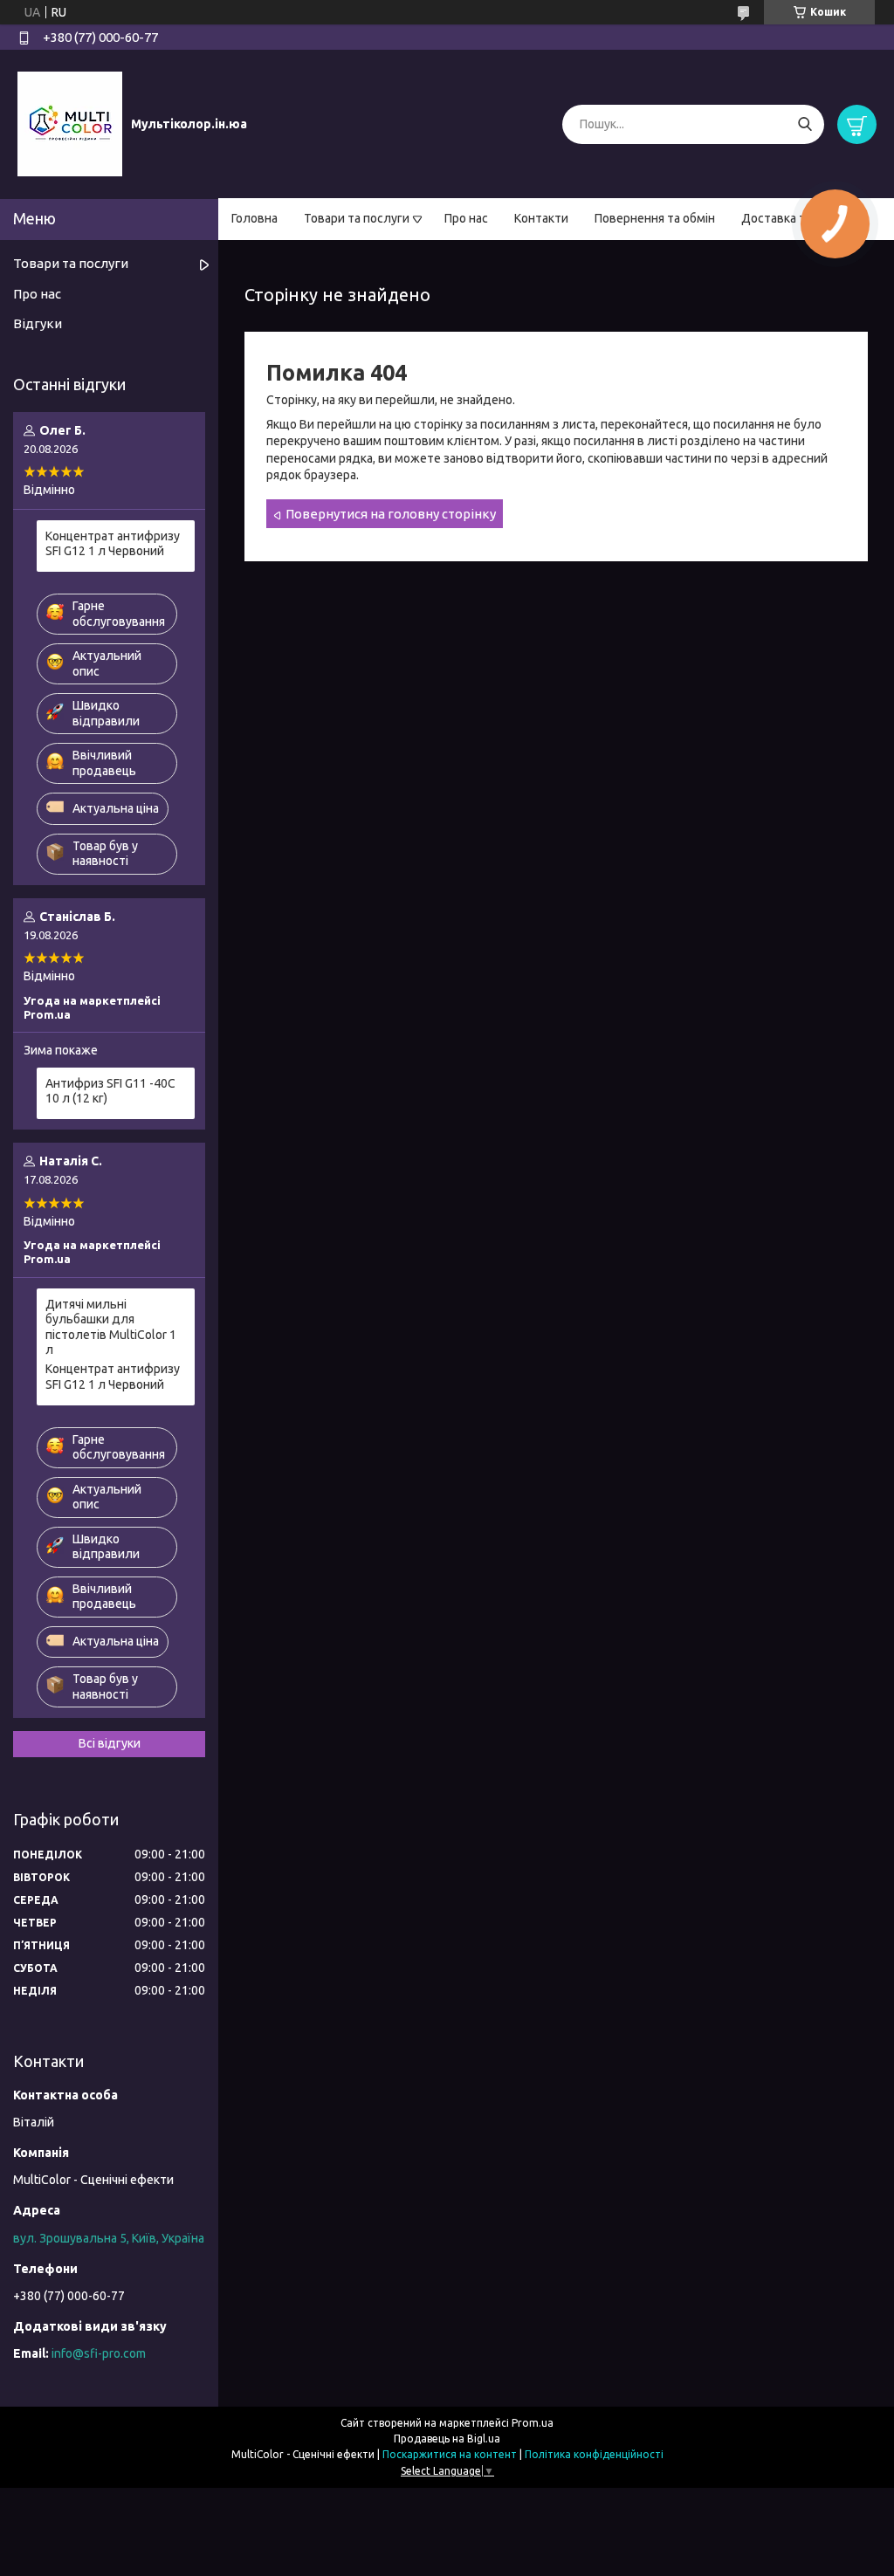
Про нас (466, 218)
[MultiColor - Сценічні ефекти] (70, 123)
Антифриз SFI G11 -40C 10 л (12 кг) (110, 1091)
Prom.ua (533, 2423)
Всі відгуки (110, 1743)
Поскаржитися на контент (450, 2454)
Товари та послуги (357, 218)
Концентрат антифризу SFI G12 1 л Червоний (113, 544)
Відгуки (38, 323)
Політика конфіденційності (594, 2454)
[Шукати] (805, 124)
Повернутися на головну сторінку (391, 514)
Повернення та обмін (655, 218)
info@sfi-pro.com (99, 2353)
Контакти (541, 218)
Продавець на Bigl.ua (447, 2439)
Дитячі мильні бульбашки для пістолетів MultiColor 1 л (111, 1327)
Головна (254, 218)
